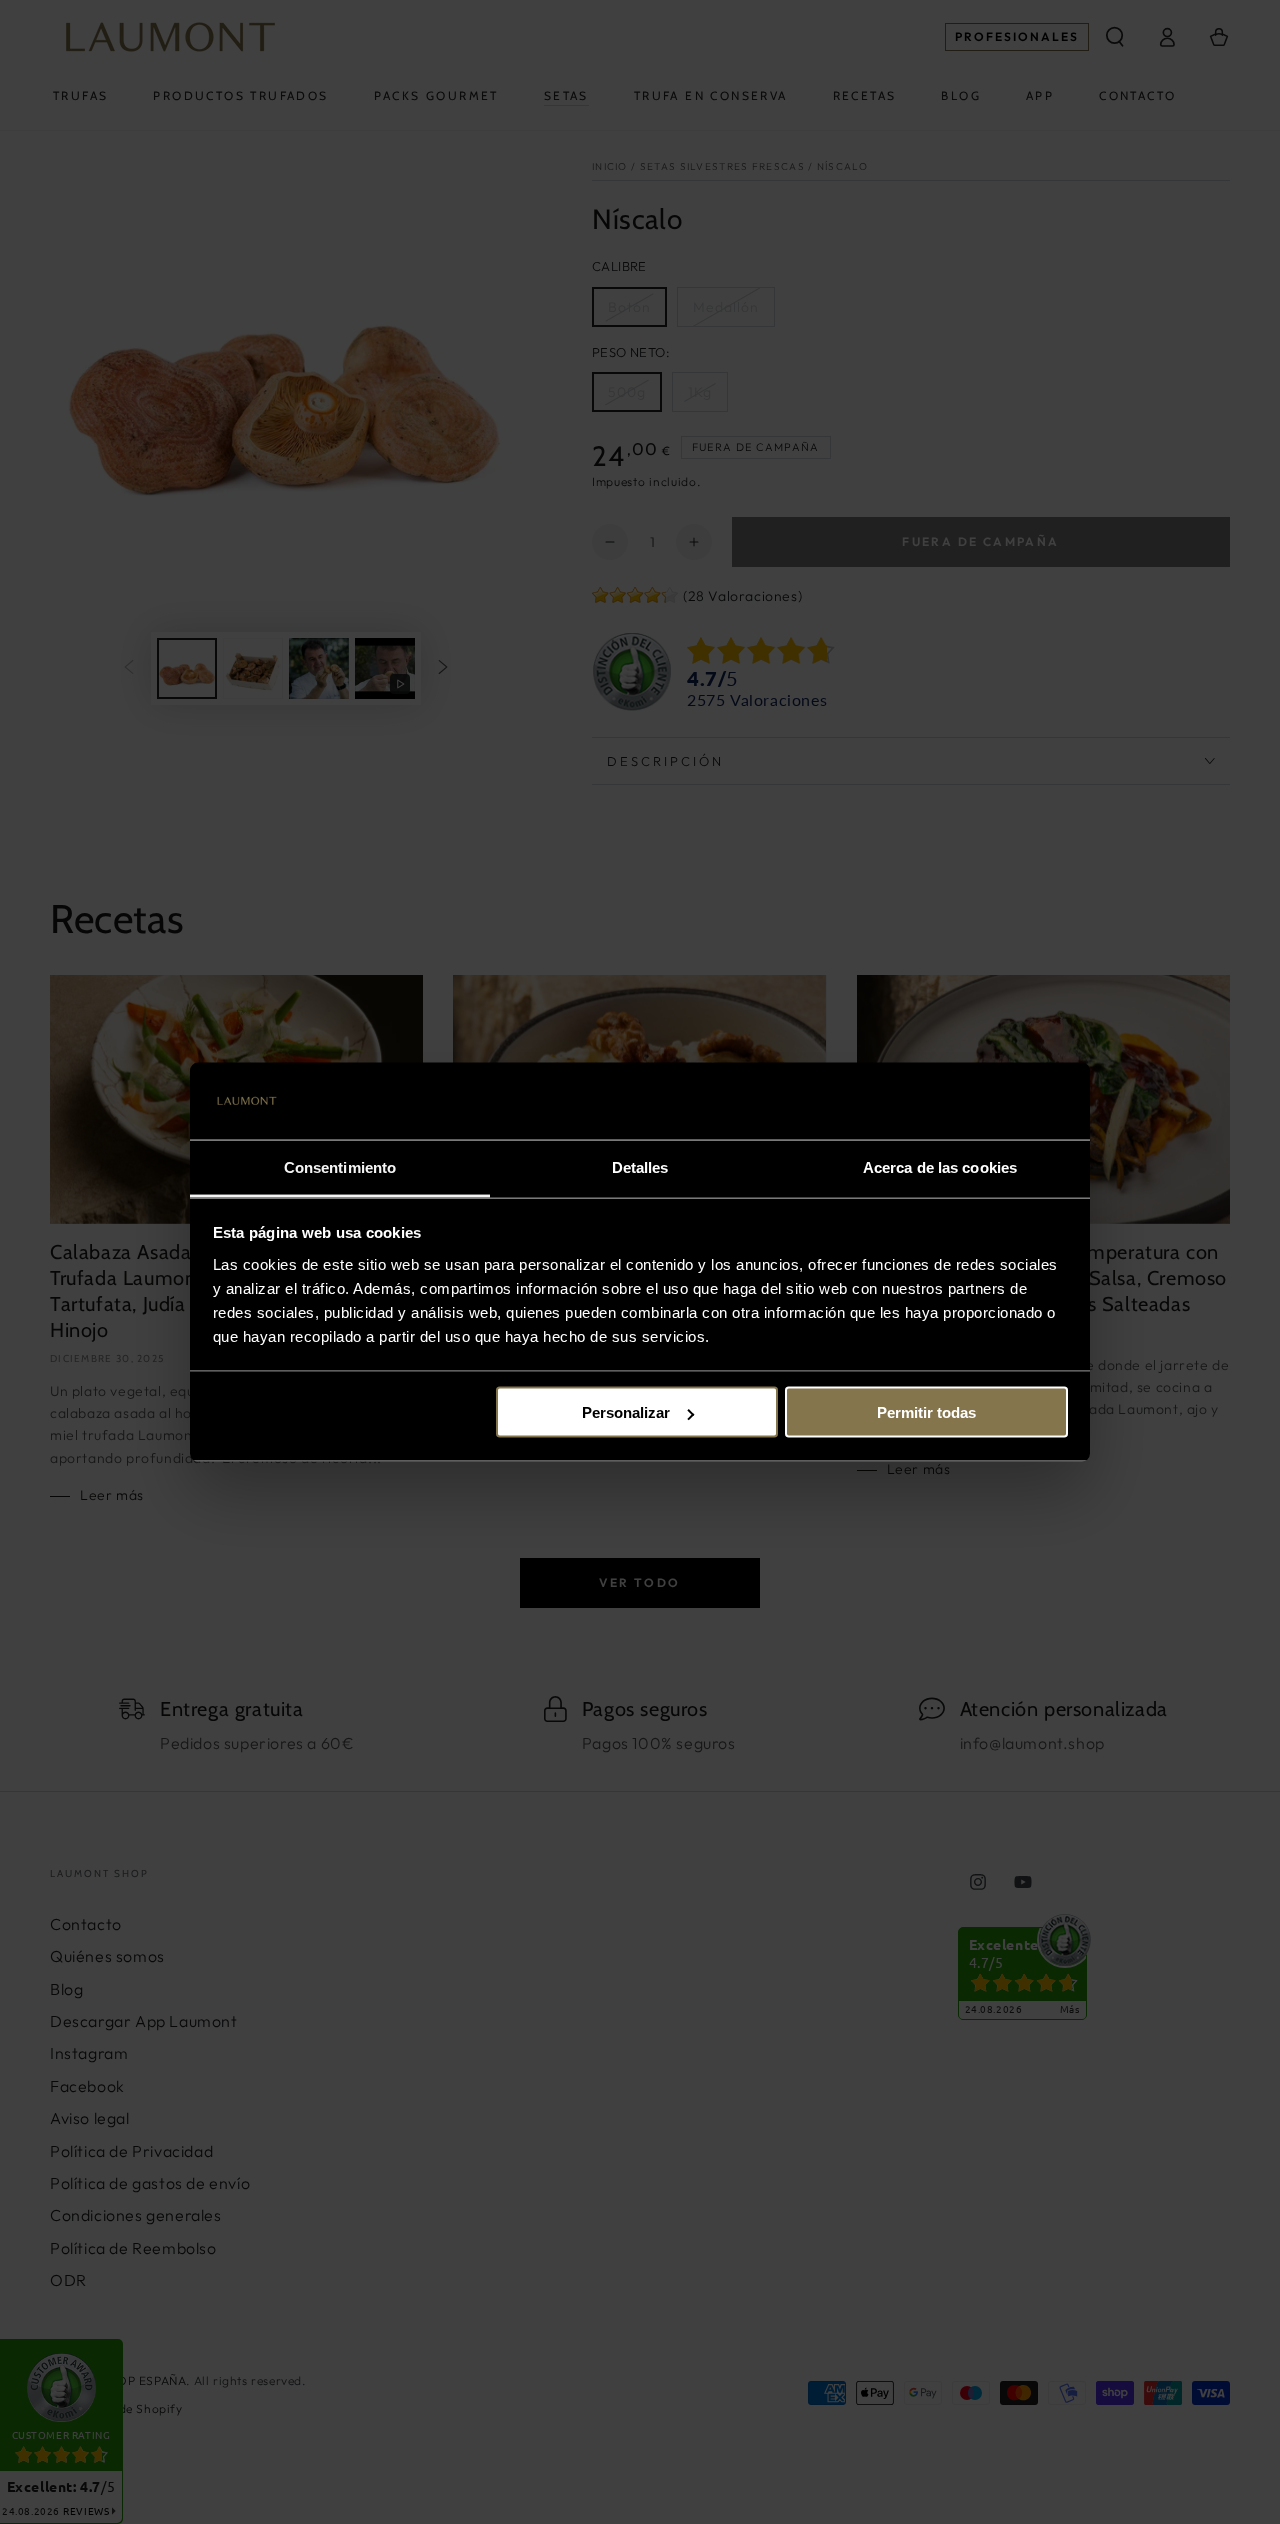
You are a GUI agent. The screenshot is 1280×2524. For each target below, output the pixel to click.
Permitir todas (926, 1412)
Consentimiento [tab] (340, 1166)
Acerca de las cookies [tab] (940, 1166)
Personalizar (626, 1412)
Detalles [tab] (640, 1166)
